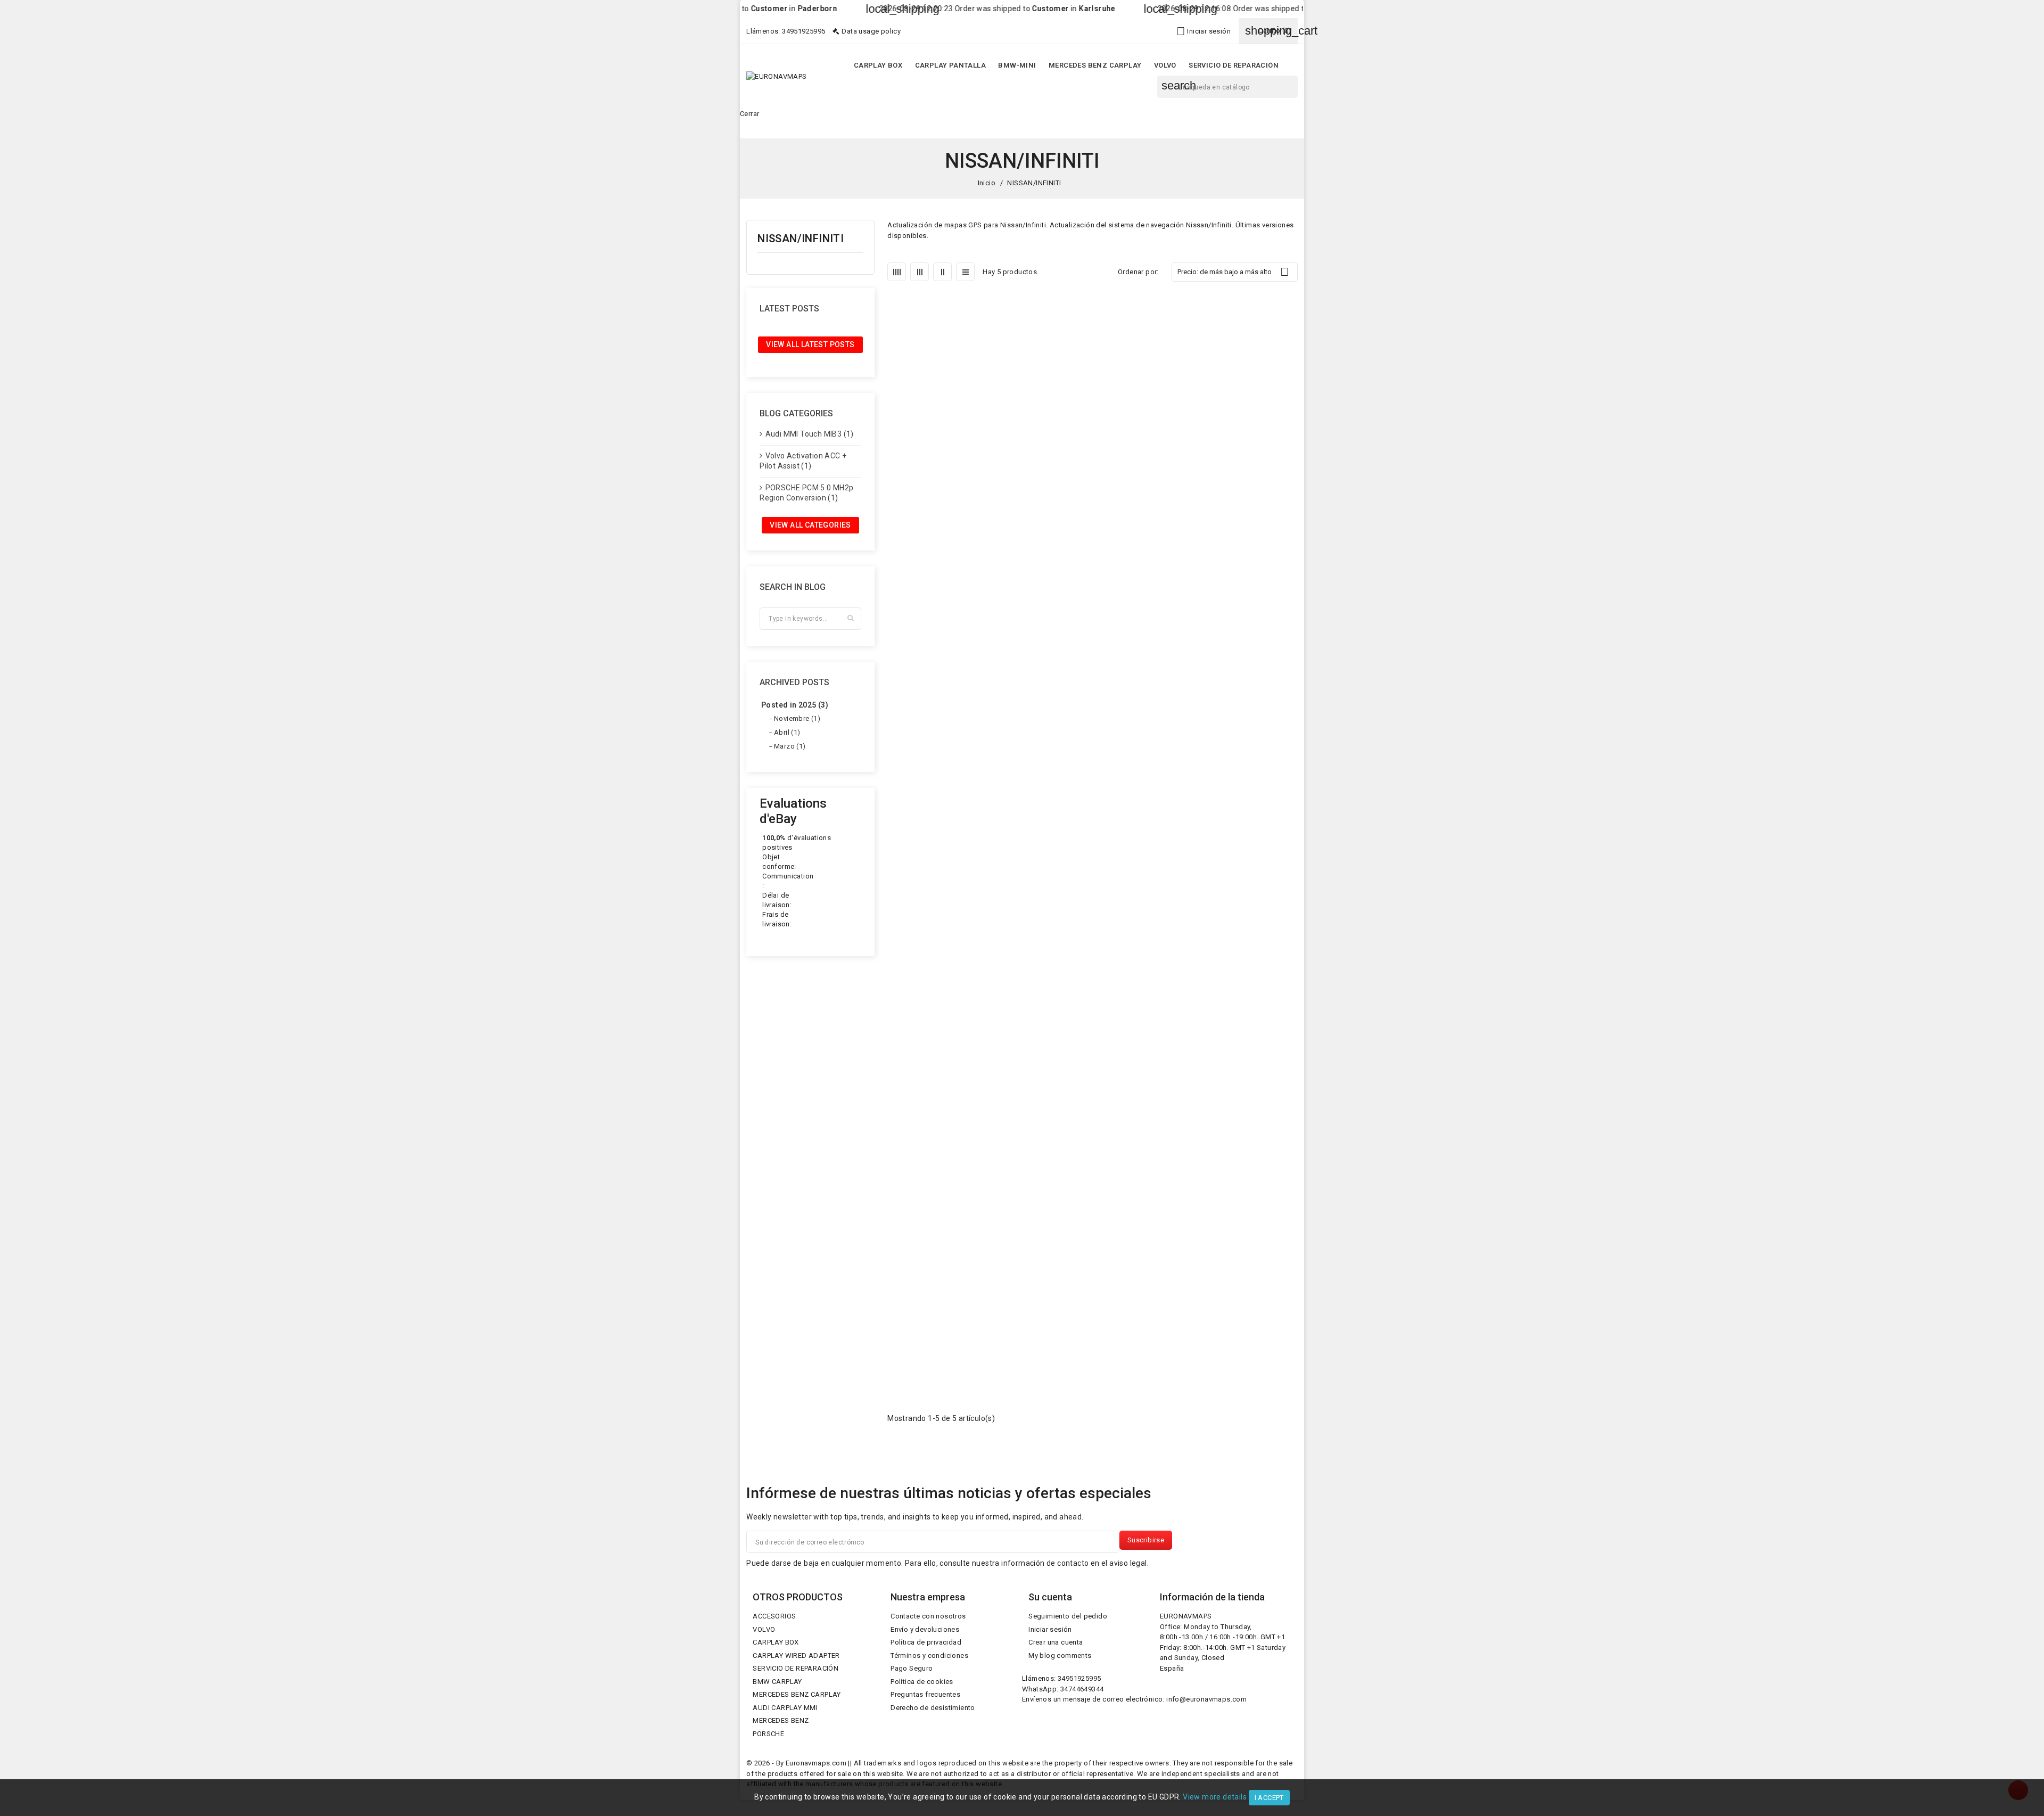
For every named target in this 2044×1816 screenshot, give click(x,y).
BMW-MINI (1017, 65)
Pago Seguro (912, 1668)
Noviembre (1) (797, 718)
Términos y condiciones (929, 1655)
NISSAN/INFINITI (801, 239)
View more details (1215, 1797)
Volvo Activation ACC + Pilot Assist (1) (803, 461)
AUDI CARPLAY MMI (785, 1708)
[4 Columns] (897, 272)
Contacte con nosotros (928, 1616)
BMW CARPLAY (777, 1682)
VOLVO (1165, 65)
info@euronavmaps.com (1206, 1699)
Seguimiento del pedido (1068, 1616)
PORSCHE (768, 1734)
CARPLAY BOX (878, 65)
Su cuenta (1050, 1597)
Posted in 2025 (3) (795, 705)
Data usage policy (871, 31)
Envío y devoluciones (925, 1629)
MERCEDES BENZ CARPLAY (1095, 65)
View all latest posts (810, 344)
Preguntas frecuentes (925, 1694)
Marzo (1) (790, 746)
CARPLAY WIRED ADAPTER (796, 1655)
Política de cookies (922, 1682)
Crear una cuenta (1056, 1642)
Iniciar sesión (1050, 1629)
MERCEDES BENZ (781, 1720)
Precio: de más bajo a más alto (1233, 272)
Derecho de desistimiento (933, 1708)
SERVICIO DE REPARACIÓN (1234, 65)
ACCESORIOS (774, 1616)
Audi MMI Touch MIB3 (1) (810, 434)
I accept (1269, 1798)
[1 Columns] (965, 272)
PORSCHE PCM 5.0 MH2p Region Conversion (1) (806, 493)
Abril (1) (787, 732)
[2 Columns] (942, 272)
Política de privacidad (926, 1642)
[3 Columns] (920, 272)
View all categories (810, 525)
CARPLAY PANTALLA (950, 65)
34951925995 (803, 31)
